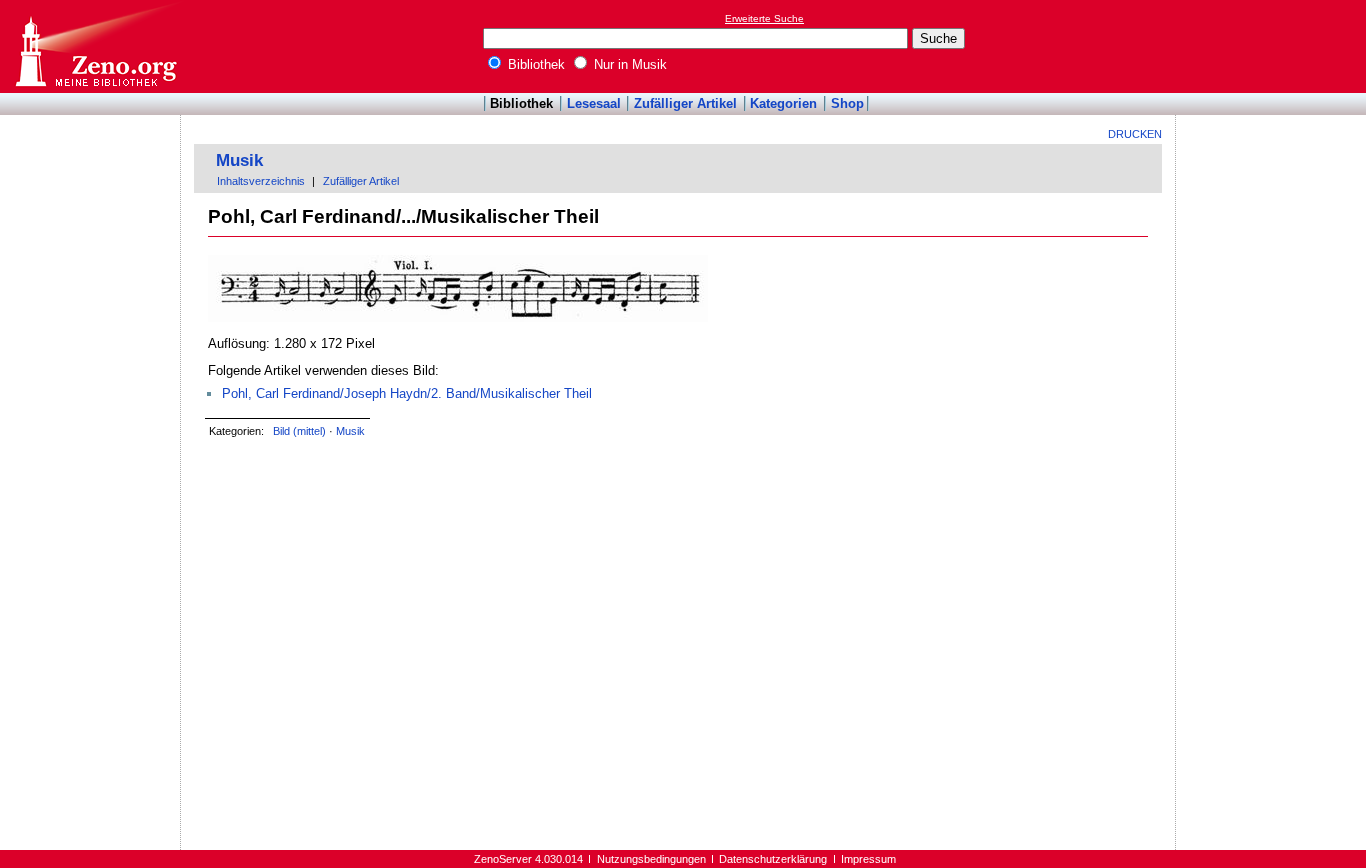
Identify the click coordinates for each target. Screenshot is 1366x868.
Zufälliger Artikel (685, 103)
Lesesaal (594, 103)
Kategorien (783, 103)
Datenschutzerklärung (773, 859)
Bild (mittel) (299, 431)
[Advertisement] (1274, 46)
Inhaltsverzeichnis (261, 181)
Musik (239, 160)
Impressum (868, 859)
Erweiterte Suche (764, 18)
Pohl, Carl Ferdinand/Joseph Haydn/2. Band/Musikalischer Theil (407, 393)
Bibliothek (534, 64)
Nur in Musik (628, 64)
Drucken (1135, 134)
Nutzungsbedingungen (651, 859)
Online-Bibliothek (95, 46)
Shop (847, 103)
